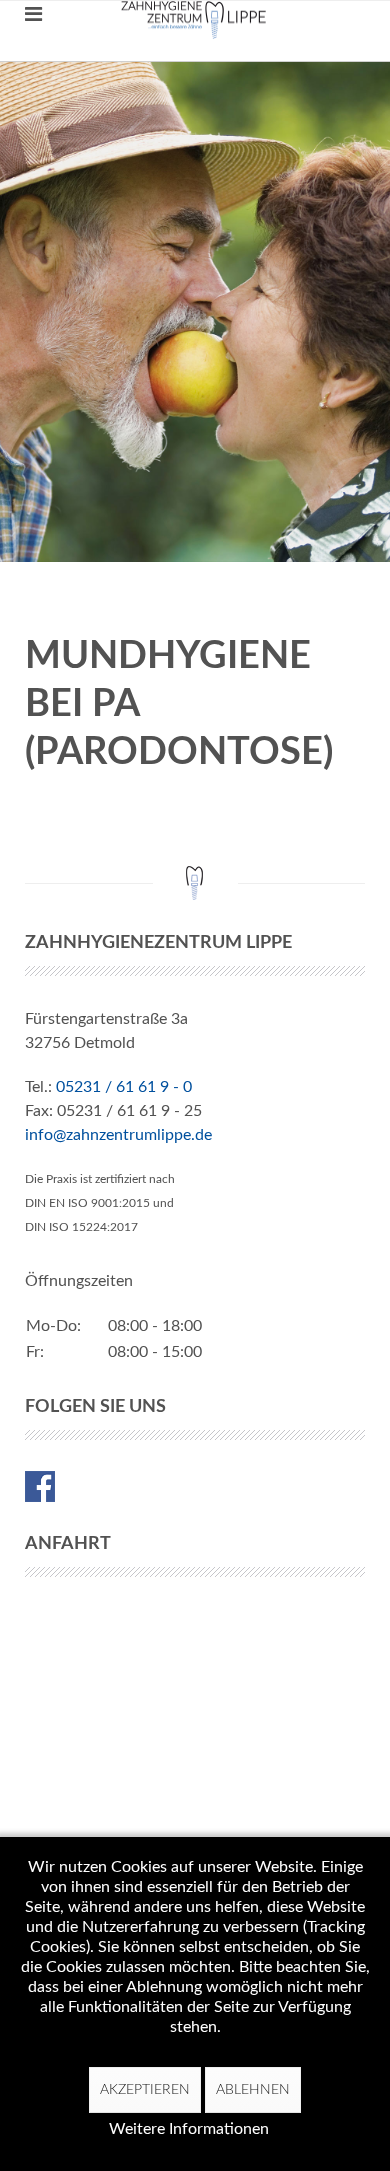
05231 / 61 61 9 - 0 (124, 1087)
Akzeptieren (145, 2090)
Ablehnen (253, 2090)
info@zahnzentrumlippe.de (118, 1135)
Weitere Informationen (189, 2129)
